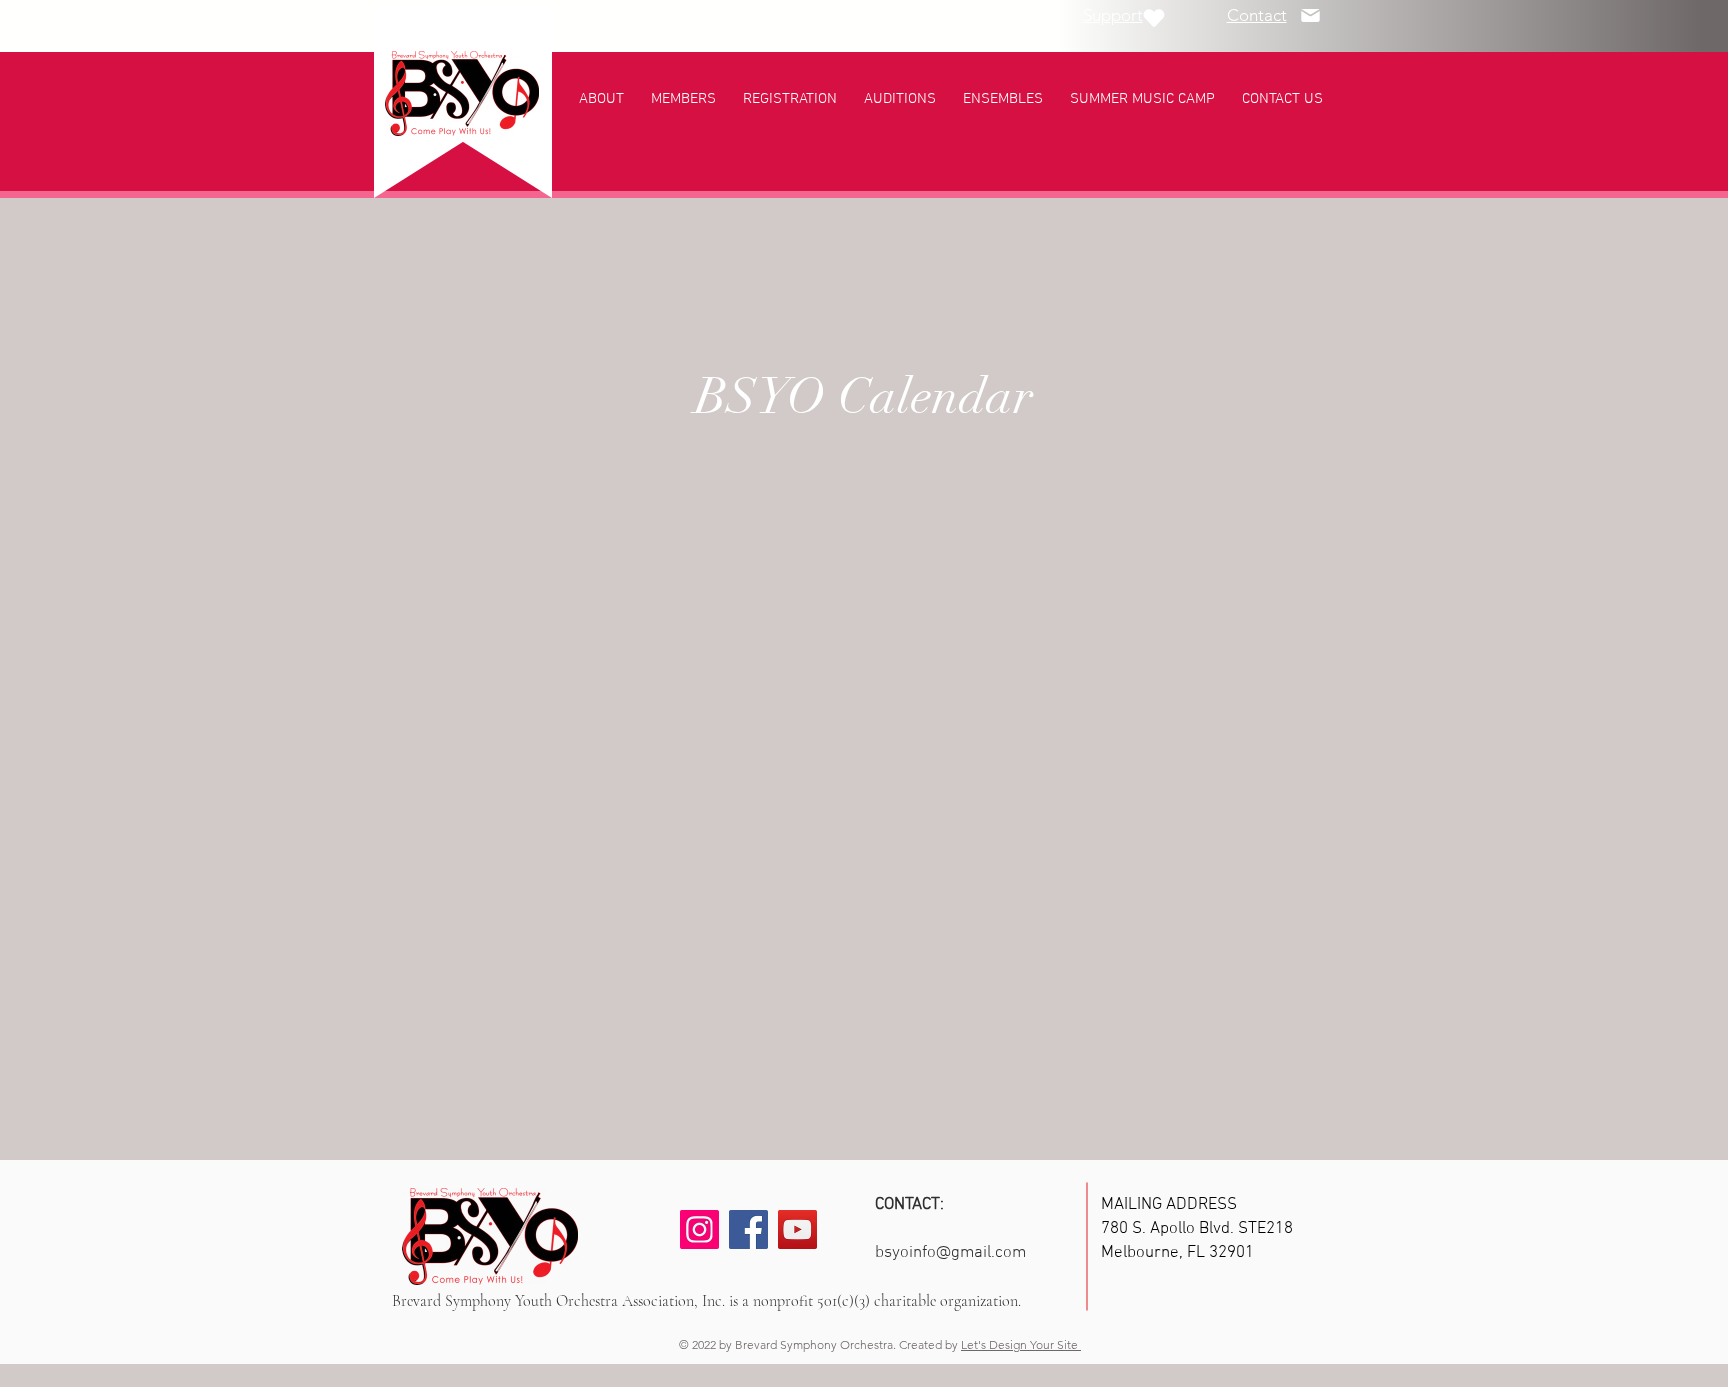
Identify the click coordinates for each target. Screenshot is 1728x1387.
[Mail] (1310, 15)
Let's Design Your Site (1021, 1344)
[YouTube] (797, 1229)
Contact (1257, 15)
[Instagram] (699, 1229)
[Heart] (1154, 17)
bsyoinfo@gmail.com (950, 1253)
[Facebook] (748, 1229)
